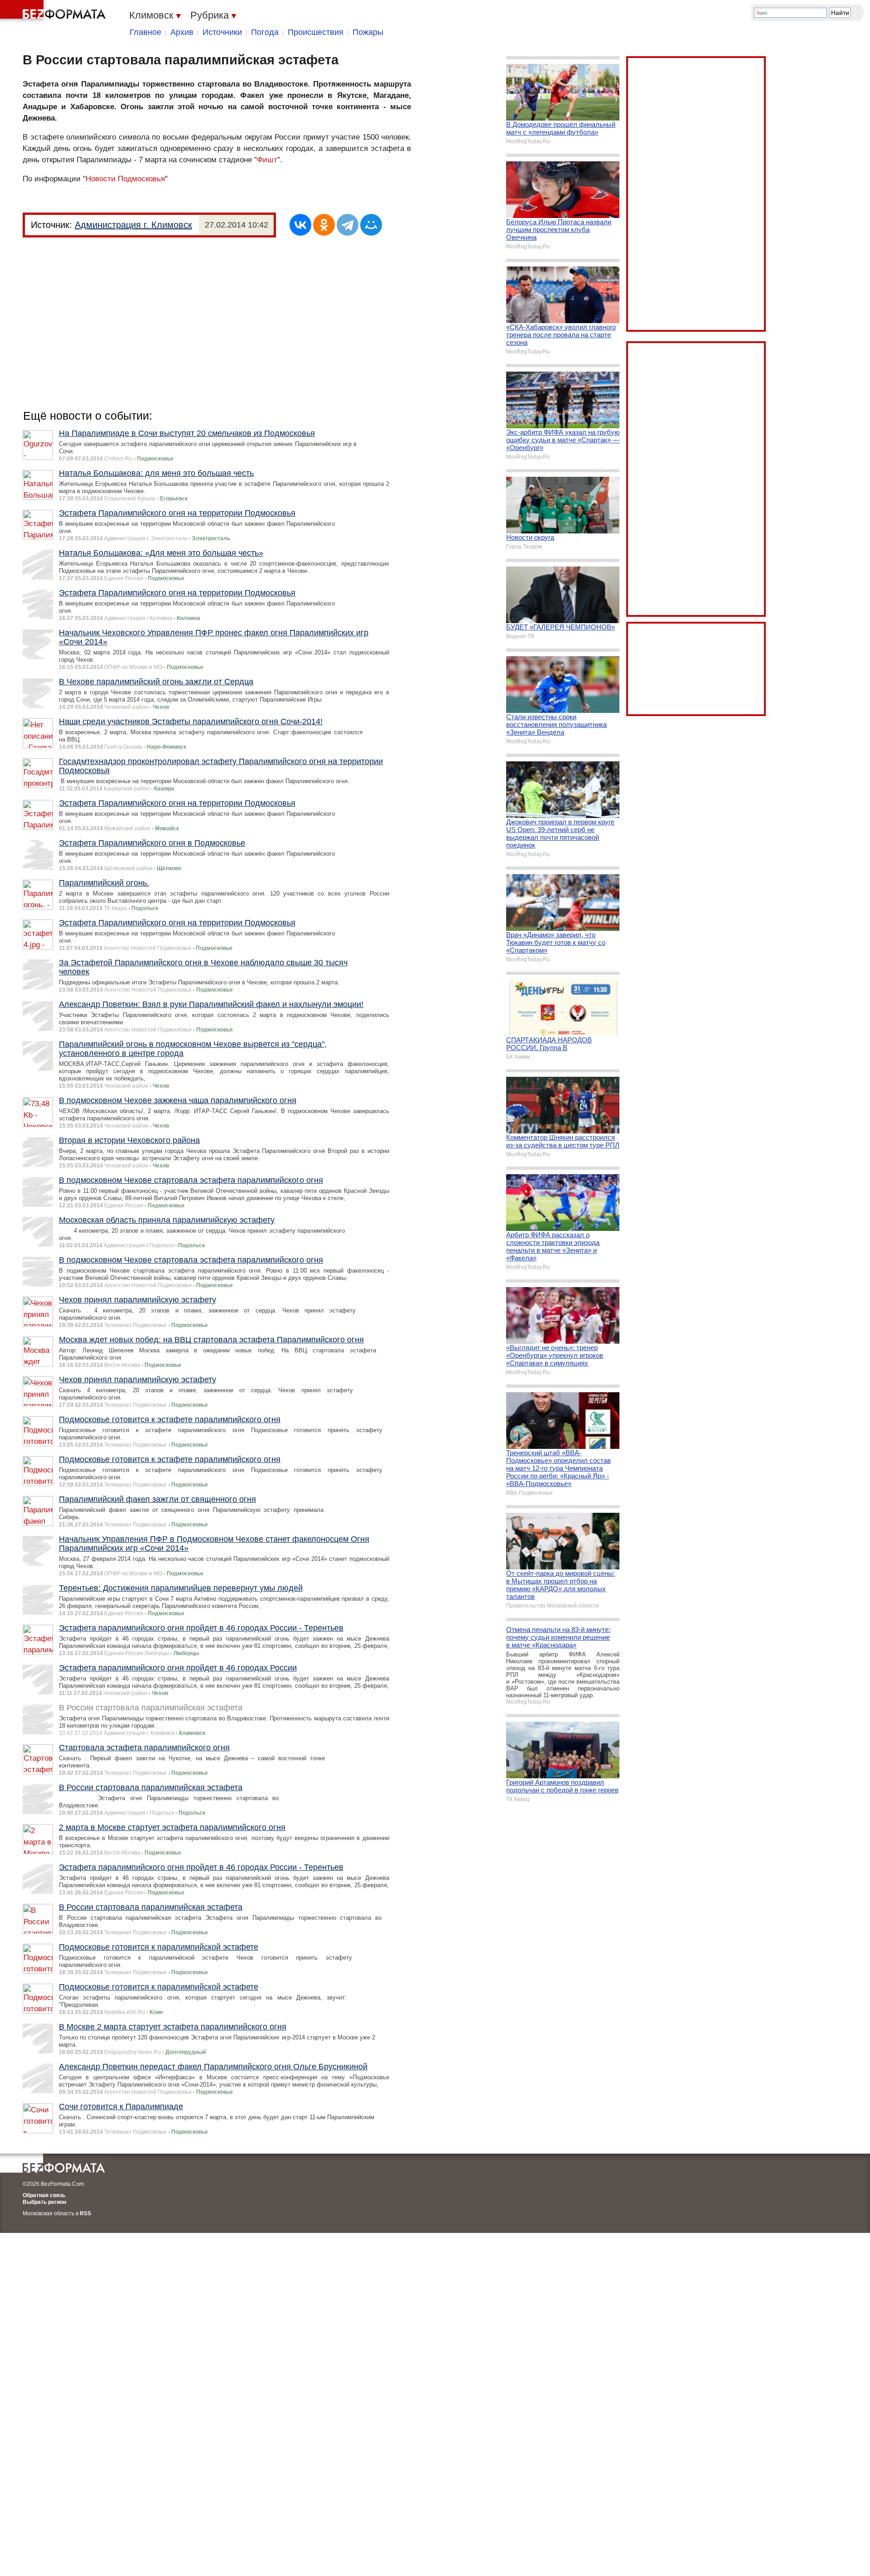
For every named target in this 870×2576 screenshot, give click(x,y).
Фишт (267, 160)
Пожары (368, 32)
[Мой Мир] (371, 225)
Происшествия (316, 32)
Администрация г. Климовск (133, 225)
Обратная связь (44, 2195)
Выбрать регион (44, 2202)
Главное (145, 32)
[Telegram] (348, 225)
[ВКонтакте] (300, 225)
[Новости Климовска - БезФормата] (54, 11)
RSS (85, 2213)
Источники (222, 32)
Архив (182, 32)
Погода (265, 32)
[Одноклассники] (324, 225)
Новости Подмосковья (125, 179)
